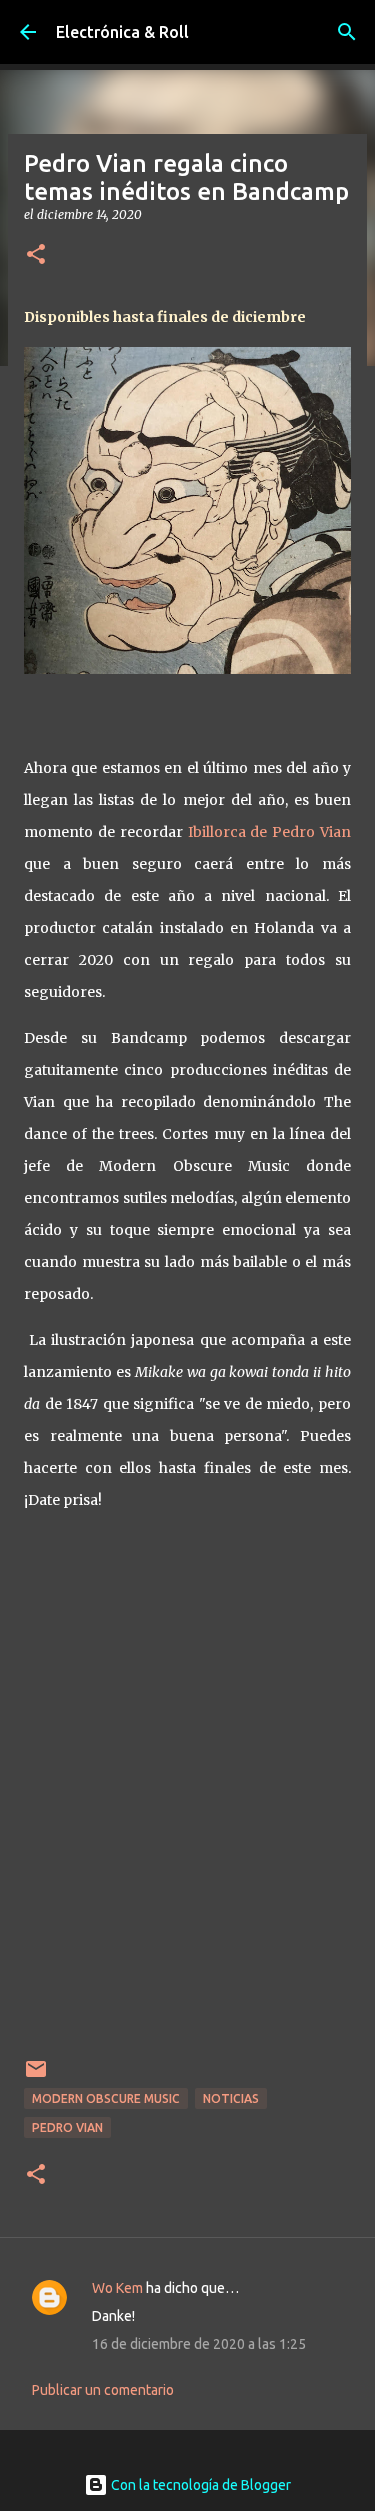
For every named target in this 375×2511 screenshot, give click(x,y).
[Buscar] (347, 32)
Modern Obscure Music (106, 2098)
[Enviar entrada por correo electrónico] (36, 2076)
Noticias (231, 2098)
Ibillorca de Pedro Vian (270, 832)
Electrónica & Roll (122, 32)
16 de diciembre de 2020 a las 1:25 (199, 2344)
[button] (36, 255)
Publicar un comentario (103, 2390)
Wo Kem (117, 2288)
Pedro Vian (67, 2127)
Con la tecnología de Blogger (199, 2485)
